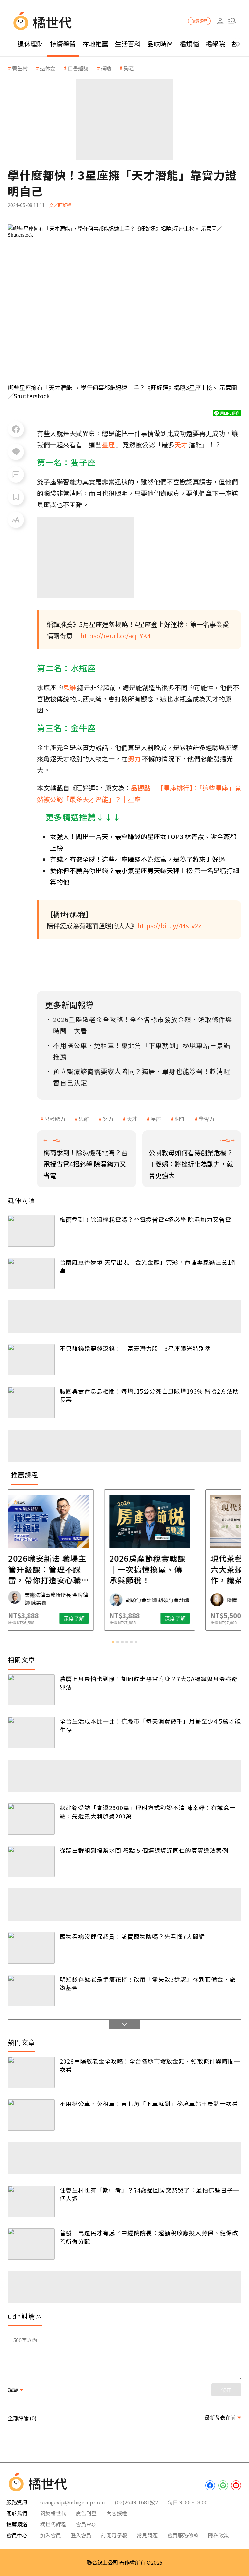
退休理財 (30, 44)
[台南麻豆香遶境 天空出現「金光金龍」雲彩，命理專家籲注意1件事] (31, 1274)
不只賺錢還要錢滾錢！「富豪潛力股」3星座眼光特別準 (135, 1348)
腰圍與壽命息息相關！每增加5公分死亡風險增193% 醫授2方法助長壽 (149, 1395)
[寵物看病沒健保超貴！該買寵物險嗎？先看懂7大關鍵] (31, 1948)
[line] (223, 2485)
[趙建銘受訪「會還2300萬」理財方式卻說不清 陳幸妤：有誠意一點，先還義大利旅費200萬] (31, 1819)
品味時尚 (160, 44)
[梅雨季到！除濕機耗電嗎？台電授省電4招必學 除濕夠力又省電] (31, 1231)
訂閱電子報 (114, 2535)
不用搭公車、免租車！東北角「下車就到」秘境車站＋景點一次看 (149, 2103)
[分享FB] (16, 429)
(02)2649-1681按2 (136, 2502)
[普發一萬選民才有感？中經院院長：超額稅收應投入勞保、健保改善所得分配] (31, 2244)
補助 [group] (106, 68)
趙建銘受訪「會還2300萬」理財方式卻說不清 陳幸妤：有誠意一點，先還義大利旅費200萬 (148, 1812)
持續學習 (63, 44)
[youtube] (236, 2485)
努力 (108, 1119)
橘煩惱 (189, 44)
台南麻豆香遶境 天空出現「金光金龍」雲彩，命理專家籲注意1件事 (148, 1266)
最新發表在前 (220, 2417)
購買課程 (199, 21)
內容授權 (117, 2513)
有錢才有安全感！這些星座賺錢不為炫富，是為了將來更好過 (137, 859)
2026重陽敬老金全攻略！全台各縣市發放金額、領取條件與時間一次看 (150, 2065)
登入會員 (81, 2535)
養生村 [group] (20, 68)
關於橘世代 (53, 2513)
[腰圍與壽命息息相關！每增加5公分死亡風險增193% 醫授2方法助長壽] (31, 1402)
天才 (132, 1119)
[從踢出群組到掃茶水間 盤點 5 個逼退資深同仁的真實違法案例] (31, 1862)
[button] (232, 21)
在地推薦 (95, 44)
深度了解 (49, 1618)
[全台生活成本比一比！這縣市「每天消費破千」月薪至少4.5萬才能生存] (31, 1733)
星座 (156, 1119)
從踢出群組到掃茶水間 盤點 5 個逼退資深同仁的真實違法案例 (144, 1850)
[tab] (113, 1642)
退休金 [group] (48, 68)
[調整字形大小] (16, 520)
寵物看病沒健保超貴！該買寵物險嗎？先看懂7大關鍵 (132, 1936)
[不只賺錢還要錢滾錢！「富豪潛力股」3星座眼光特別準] (31, 1360)
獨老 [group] (129, 68)
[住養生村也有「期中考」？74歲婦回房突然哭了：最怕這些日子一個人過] (31, 2201)
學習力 (207, 1119)
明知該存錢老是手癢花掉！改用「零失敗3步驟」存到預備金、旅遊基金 (148, 1983)
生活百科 (128, 44)
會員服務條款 (183, 2535)
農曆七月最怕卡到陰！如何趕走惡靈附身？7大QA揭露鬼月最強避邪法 (149, 1683)
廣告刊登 (86, 2513)
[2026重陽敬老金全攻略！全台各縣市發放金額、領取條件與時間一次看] (31, 2073)
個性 (180, 1119)
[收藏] (16, 497)
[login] (220, 21)
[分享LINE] (16, 452)
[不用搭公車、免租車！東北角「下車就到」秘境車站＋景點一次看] (31, 2115)
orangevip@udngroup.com (73, 2502)
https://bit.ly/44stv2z (169, 925)
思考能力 (55, 1119)
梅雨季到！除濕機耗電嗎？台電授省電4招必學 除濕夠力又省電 (145, 1219)
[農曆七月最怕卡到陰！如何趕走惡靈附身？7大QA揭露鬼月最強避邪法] (31, 1690)
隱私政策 (219, 2535)
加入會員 (51, 2535)
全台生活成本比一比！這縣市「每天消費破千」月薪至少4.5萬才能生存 (150, 1725)
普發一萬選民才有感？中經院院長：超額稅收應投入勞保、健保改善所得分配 (149, 2237)
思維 (84, 1119)
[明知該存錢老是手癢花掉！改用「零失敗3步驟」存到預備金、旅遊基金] (31, 1991)
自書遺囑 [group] (78, 68)
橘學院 (215, 44)
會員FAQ (86, 2524)
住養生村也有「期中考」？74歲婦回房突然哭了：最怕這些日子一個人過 (149, 2194)
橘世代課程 (53, 2524)
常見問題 (147, 2535)
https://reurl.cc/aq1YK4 (116, 636)
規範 (13, 2390)
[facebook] (210, 2485)
